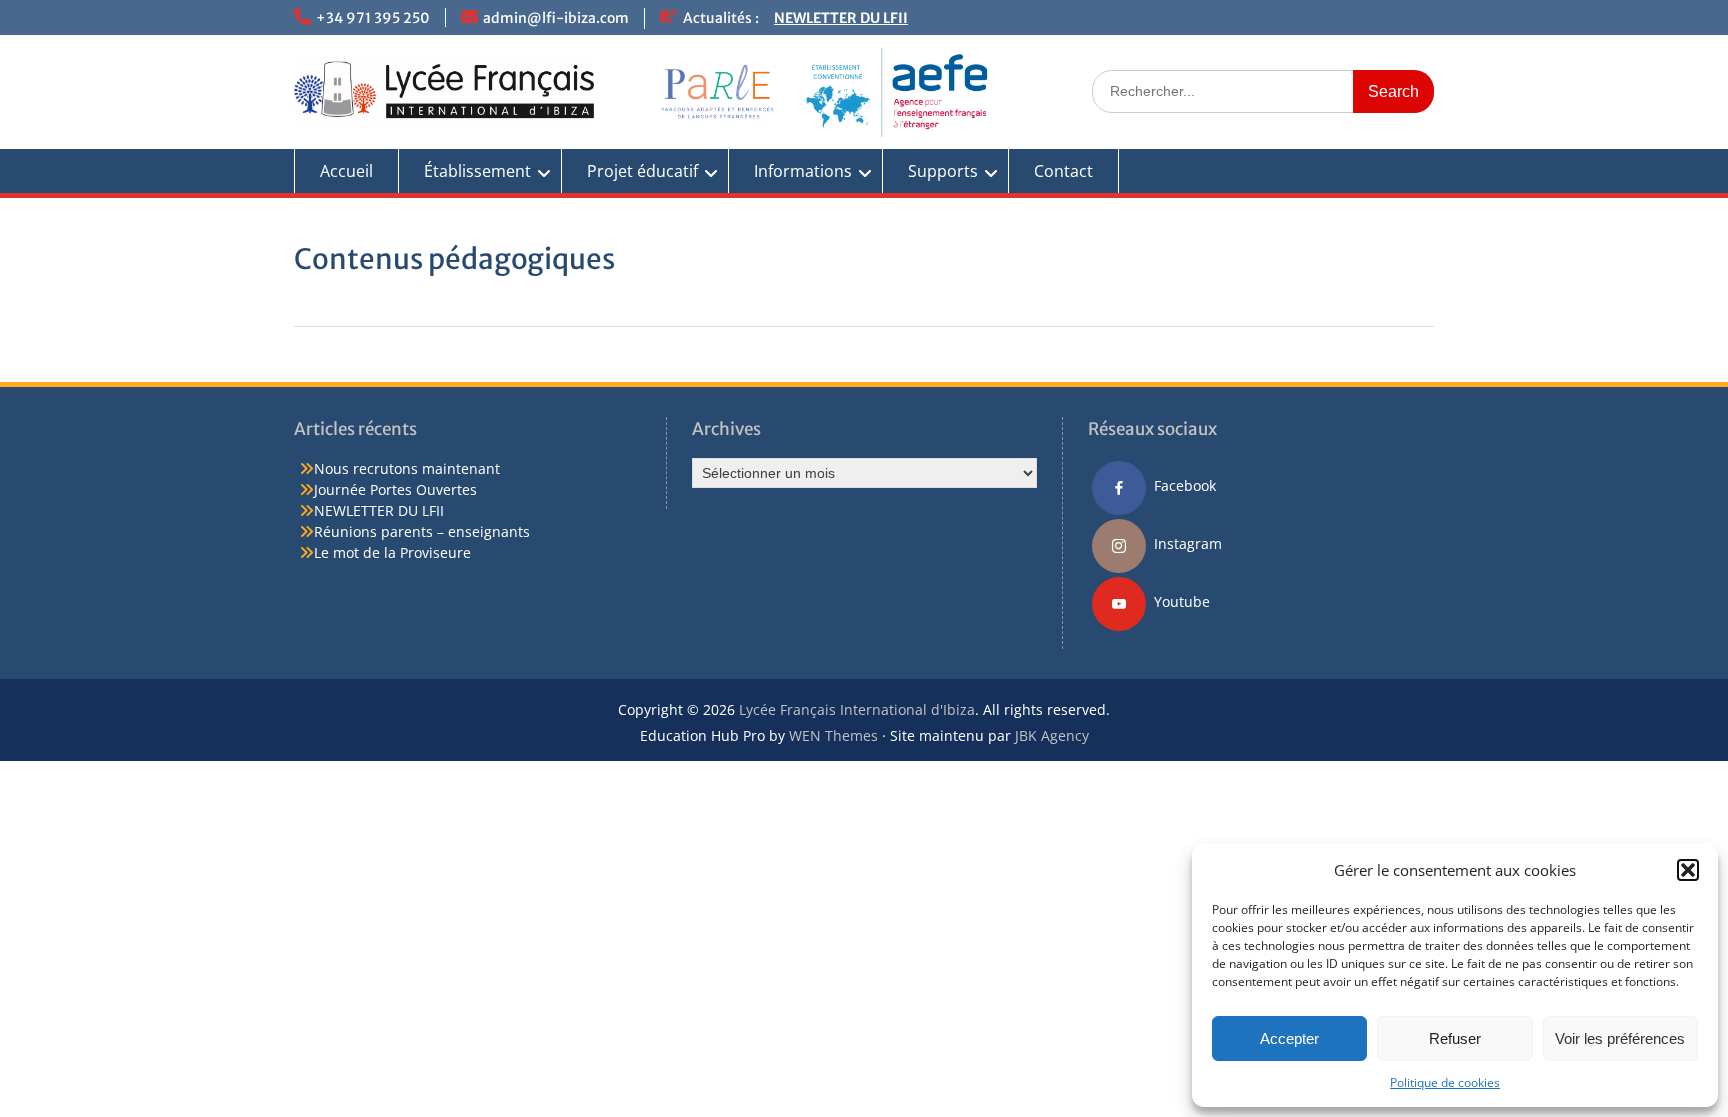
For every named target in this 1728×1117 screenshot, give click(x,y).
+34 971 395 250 (373, 18)
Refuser (1455, 1038)
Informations (803, 171)
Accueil (346, 171)
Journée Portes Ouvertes (395, 489)
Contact (1063, 171)
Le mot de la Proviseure (392, 552)
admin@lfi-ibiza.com (556, 18)
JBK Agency (1052, 735)
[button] (1688, 870)
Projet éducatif (642, 171)
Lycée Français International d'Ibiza (857, 709)
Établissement (477, 171)
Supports (943, 171)
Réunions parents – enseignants (422, 531)
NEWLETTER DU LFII (841, 18)
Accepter (1289, 1038)
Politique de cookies (1445, 1082)
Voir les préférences (1620, 1038)
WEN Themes (833, 735)
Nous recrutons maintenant (407, 468)
